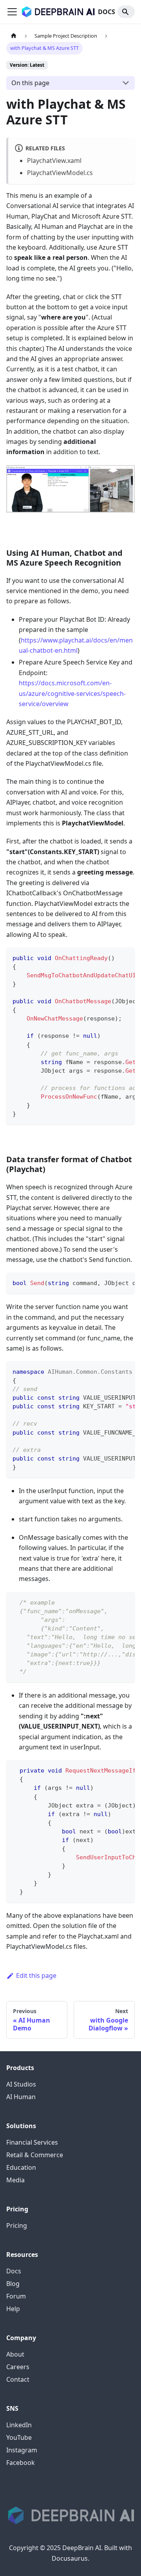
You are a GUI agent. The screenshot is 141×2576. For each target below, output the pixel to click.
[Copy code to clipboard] (125, 957)
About (15, 2354)
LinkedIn (19, 2425)
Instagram (22, 2450)
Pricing (17, 2225)
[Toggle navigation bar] (12, 12)
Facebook (21, 2463)
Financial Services (32, 2142)
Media (15, 2180)
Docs (14, 2271)
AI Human (21, 2097)
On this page (30, 83)
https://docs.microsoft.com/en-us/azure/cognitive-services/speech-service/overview (72, 693)
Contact (18, 2379)
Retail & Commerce (35, 2155)
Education (21, 2167)
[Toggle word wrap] (111, 957)
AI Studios (21, 2084)
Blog (13, 2284)
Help (13, 2309)
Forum (16, 2296)
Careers (18, 2367)
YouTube (19, 2437)
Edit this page (36, 1975)
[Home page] (14, 36)
